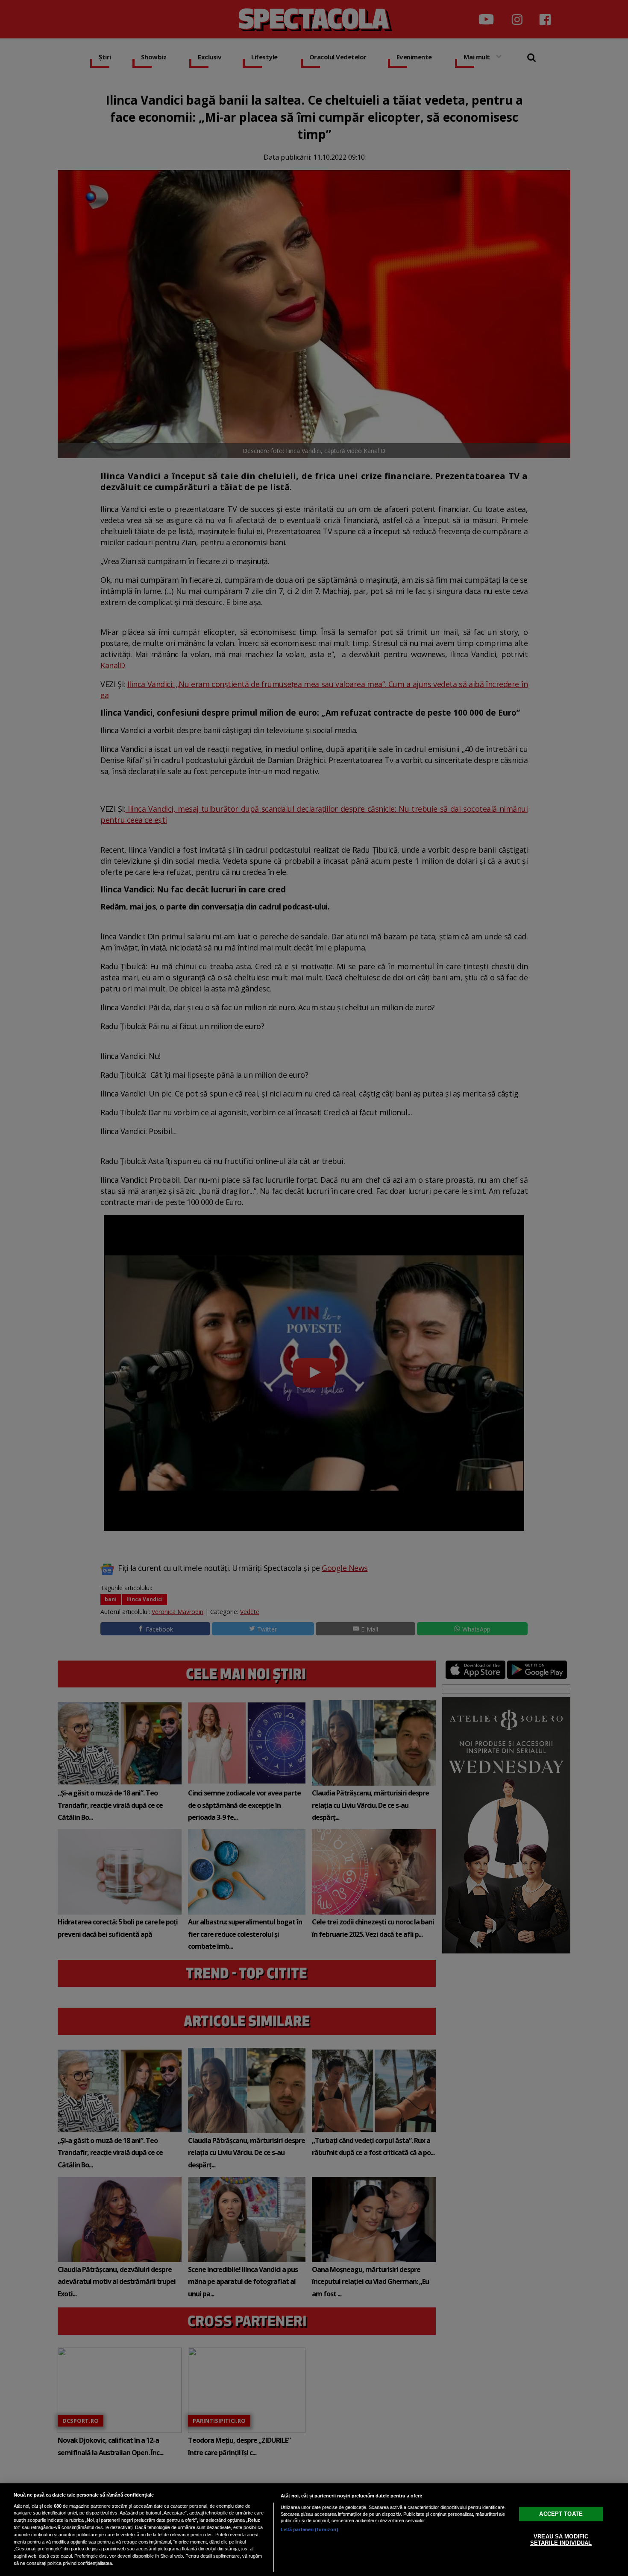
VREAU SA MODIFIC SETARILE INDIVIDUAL (561, 2539)
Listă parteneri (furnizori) (310, 2529)
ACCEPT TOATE (561, 2513)
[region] (314, 2530)
